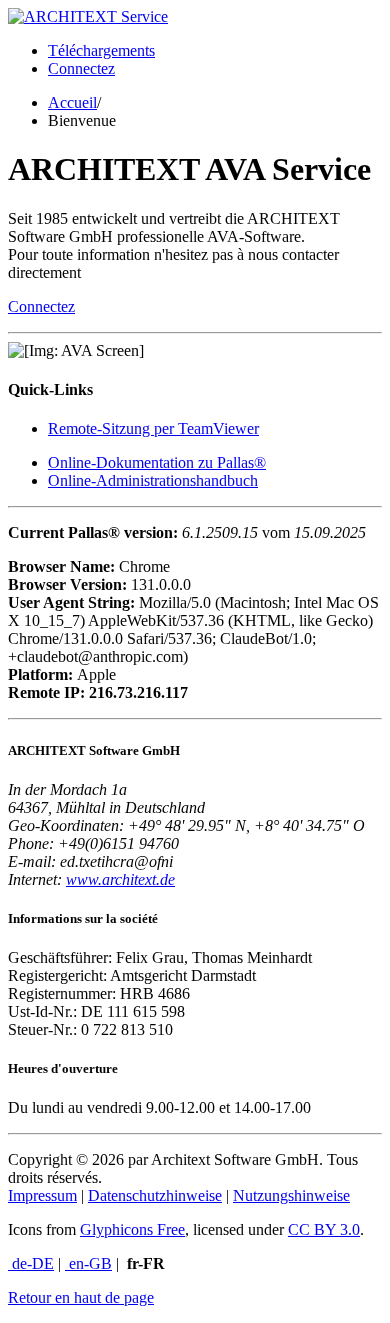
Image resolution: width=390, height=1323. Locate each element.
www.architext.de (120, 879)
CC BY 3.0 (324, 1229)
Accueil (72, 102)
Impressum (42, 1195)
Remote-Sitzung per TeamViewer (153, 428)
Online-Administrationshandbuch (153, 480)
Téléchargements (101, 50)
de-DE (31, 1263)
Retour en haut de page (81, 1297)
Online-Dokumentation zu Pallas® (157, 462)
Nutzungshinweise (291, 1195)
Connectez (81, 68)
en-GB (88, 1263)
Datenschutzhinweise (155, 1195)
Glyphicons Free (132, 1229)
